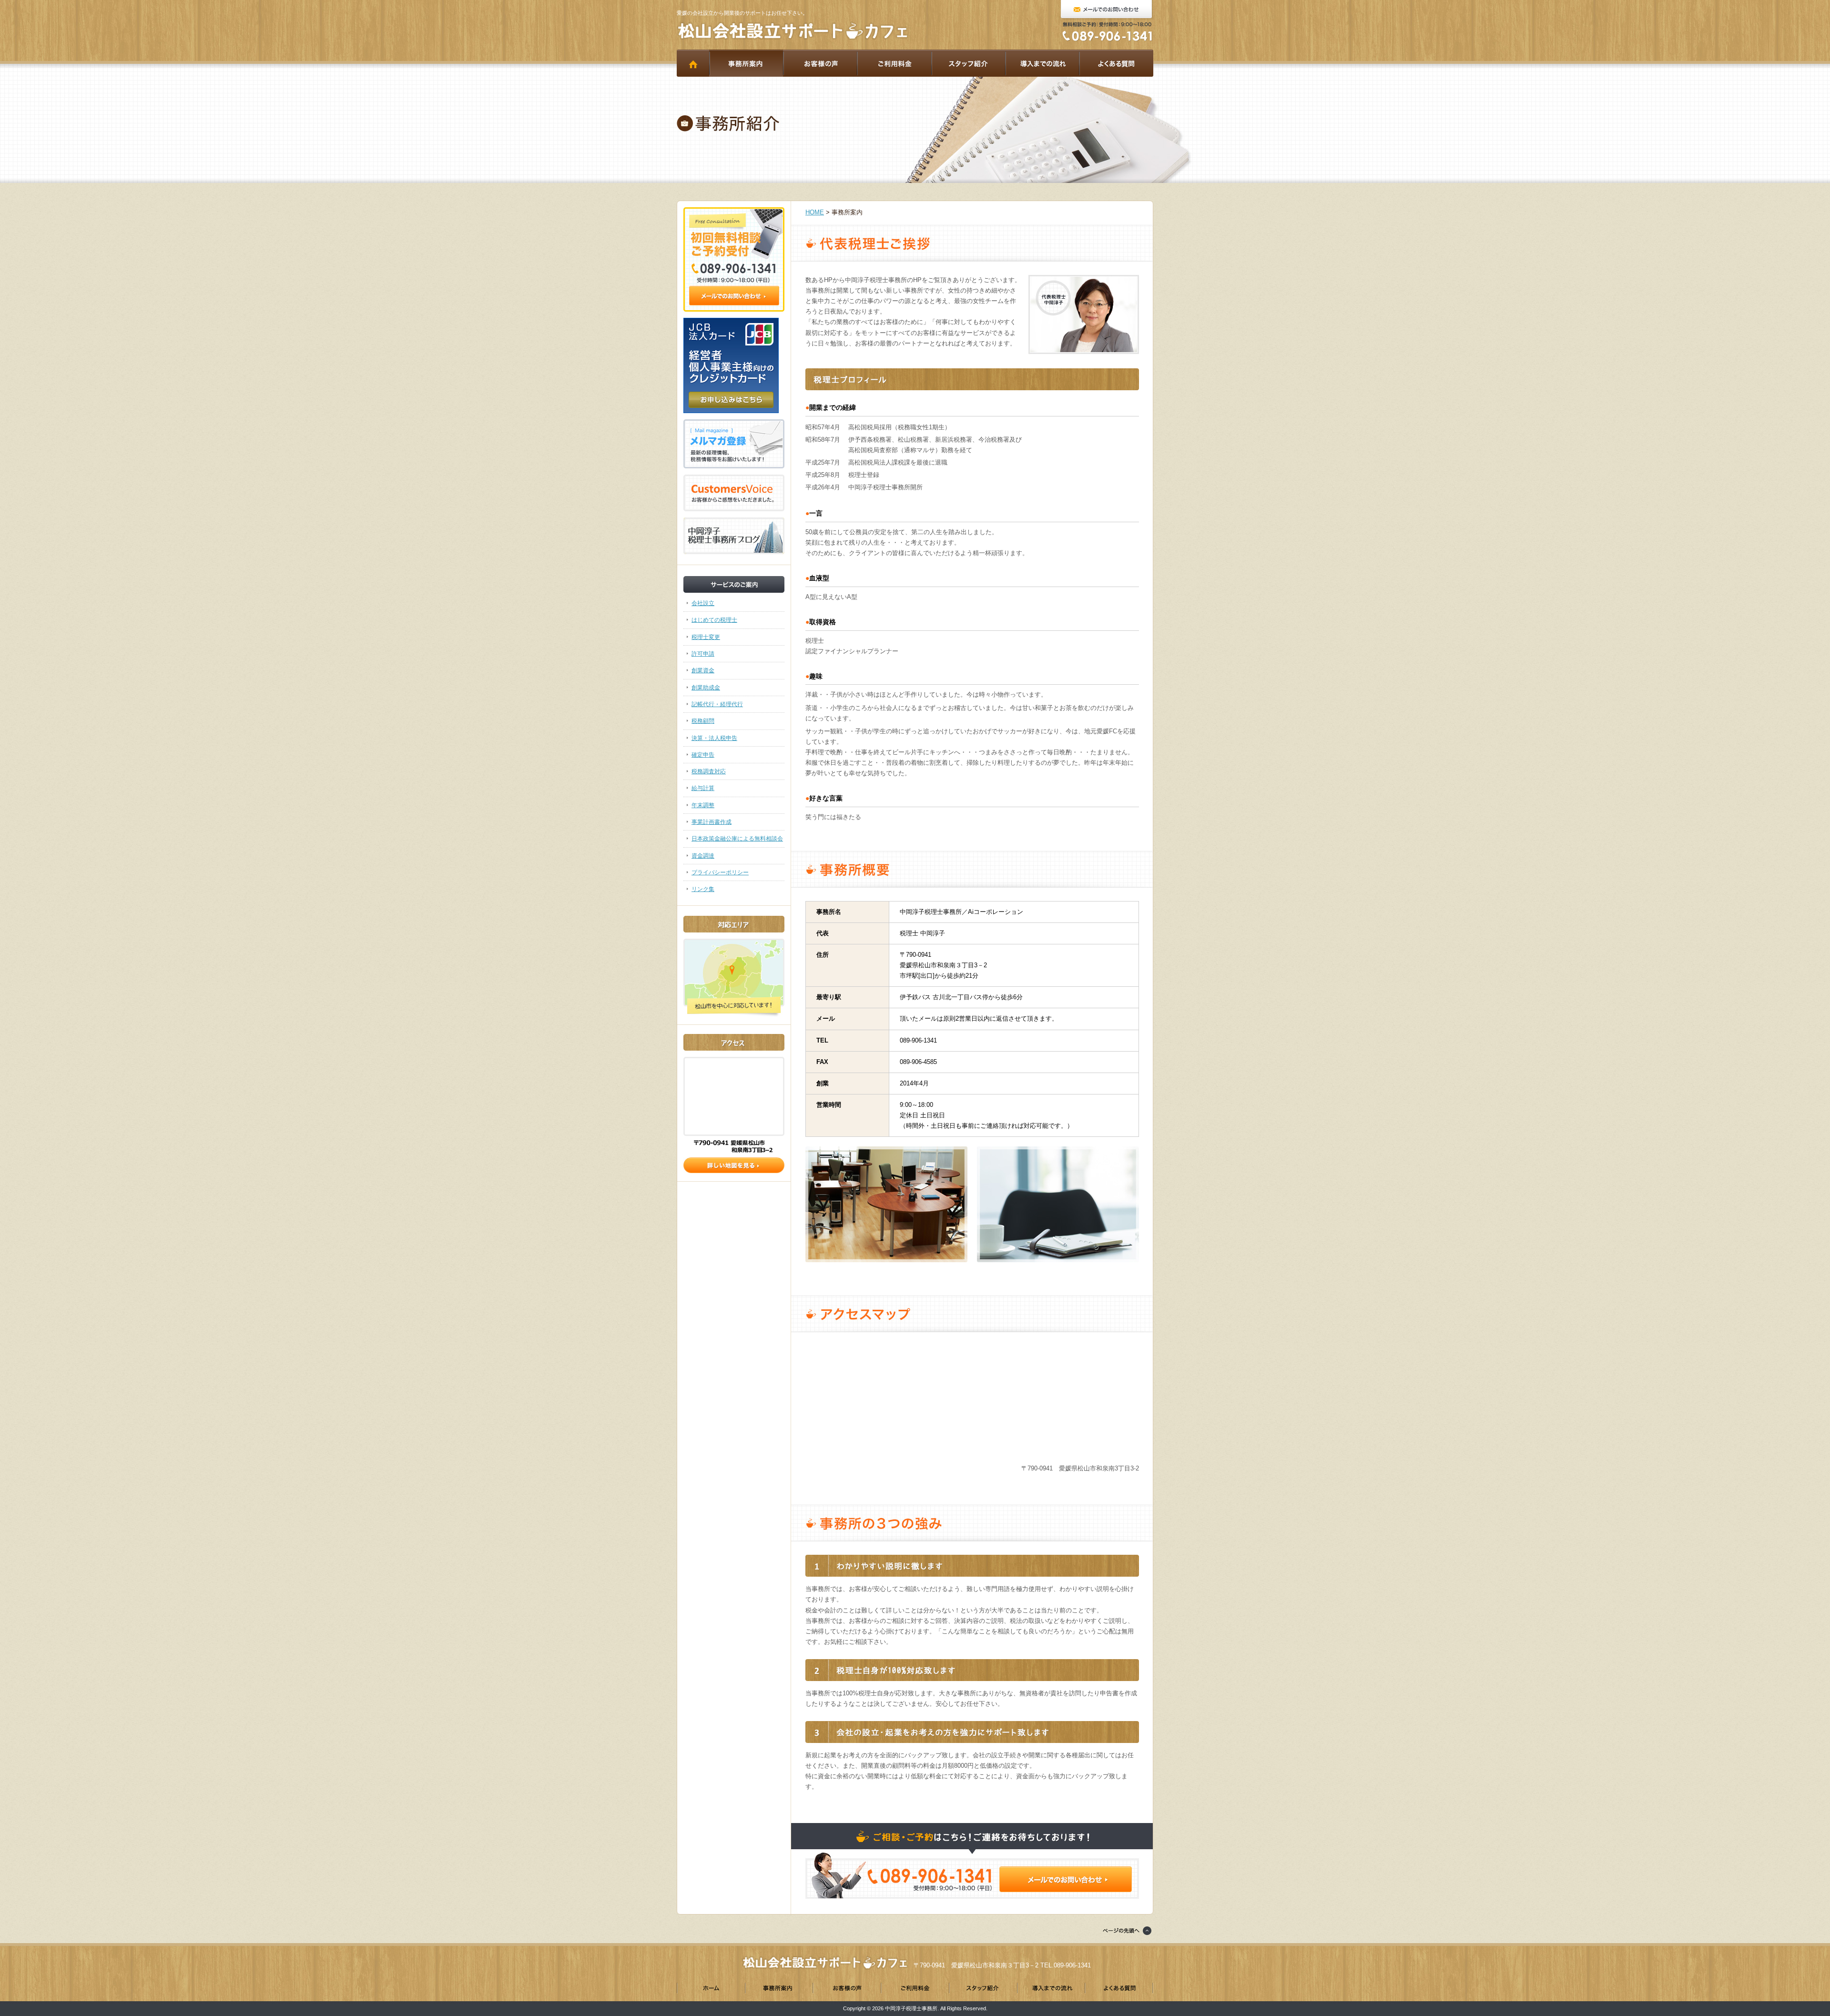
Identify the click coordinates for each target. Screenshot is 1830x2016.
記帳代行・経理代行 (717, 704)
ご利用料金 (894, 63)
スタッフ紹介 (968, 63)
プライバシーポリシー (720, 872)
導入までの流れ (1042, 63)
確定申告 (703, 755)
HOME (693, 63)
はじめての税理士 (714, 620)
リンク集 (703, 889)
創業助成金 (706, 688)
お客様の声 (820, 63)
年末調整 (703, 805)
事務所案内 (746, 63)
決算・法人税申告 (714, 738)
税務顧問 (703, 721)
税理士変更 (706, 637)
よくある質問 (1116, 63)
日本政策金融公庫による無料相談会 (737, 839)
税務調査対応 (709, 771)
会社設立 (703, 603)
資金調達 (703, 856)
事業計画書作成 (712, 822)
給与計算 (703, 788)
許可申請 (703, 654)
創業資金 (703, 670)
